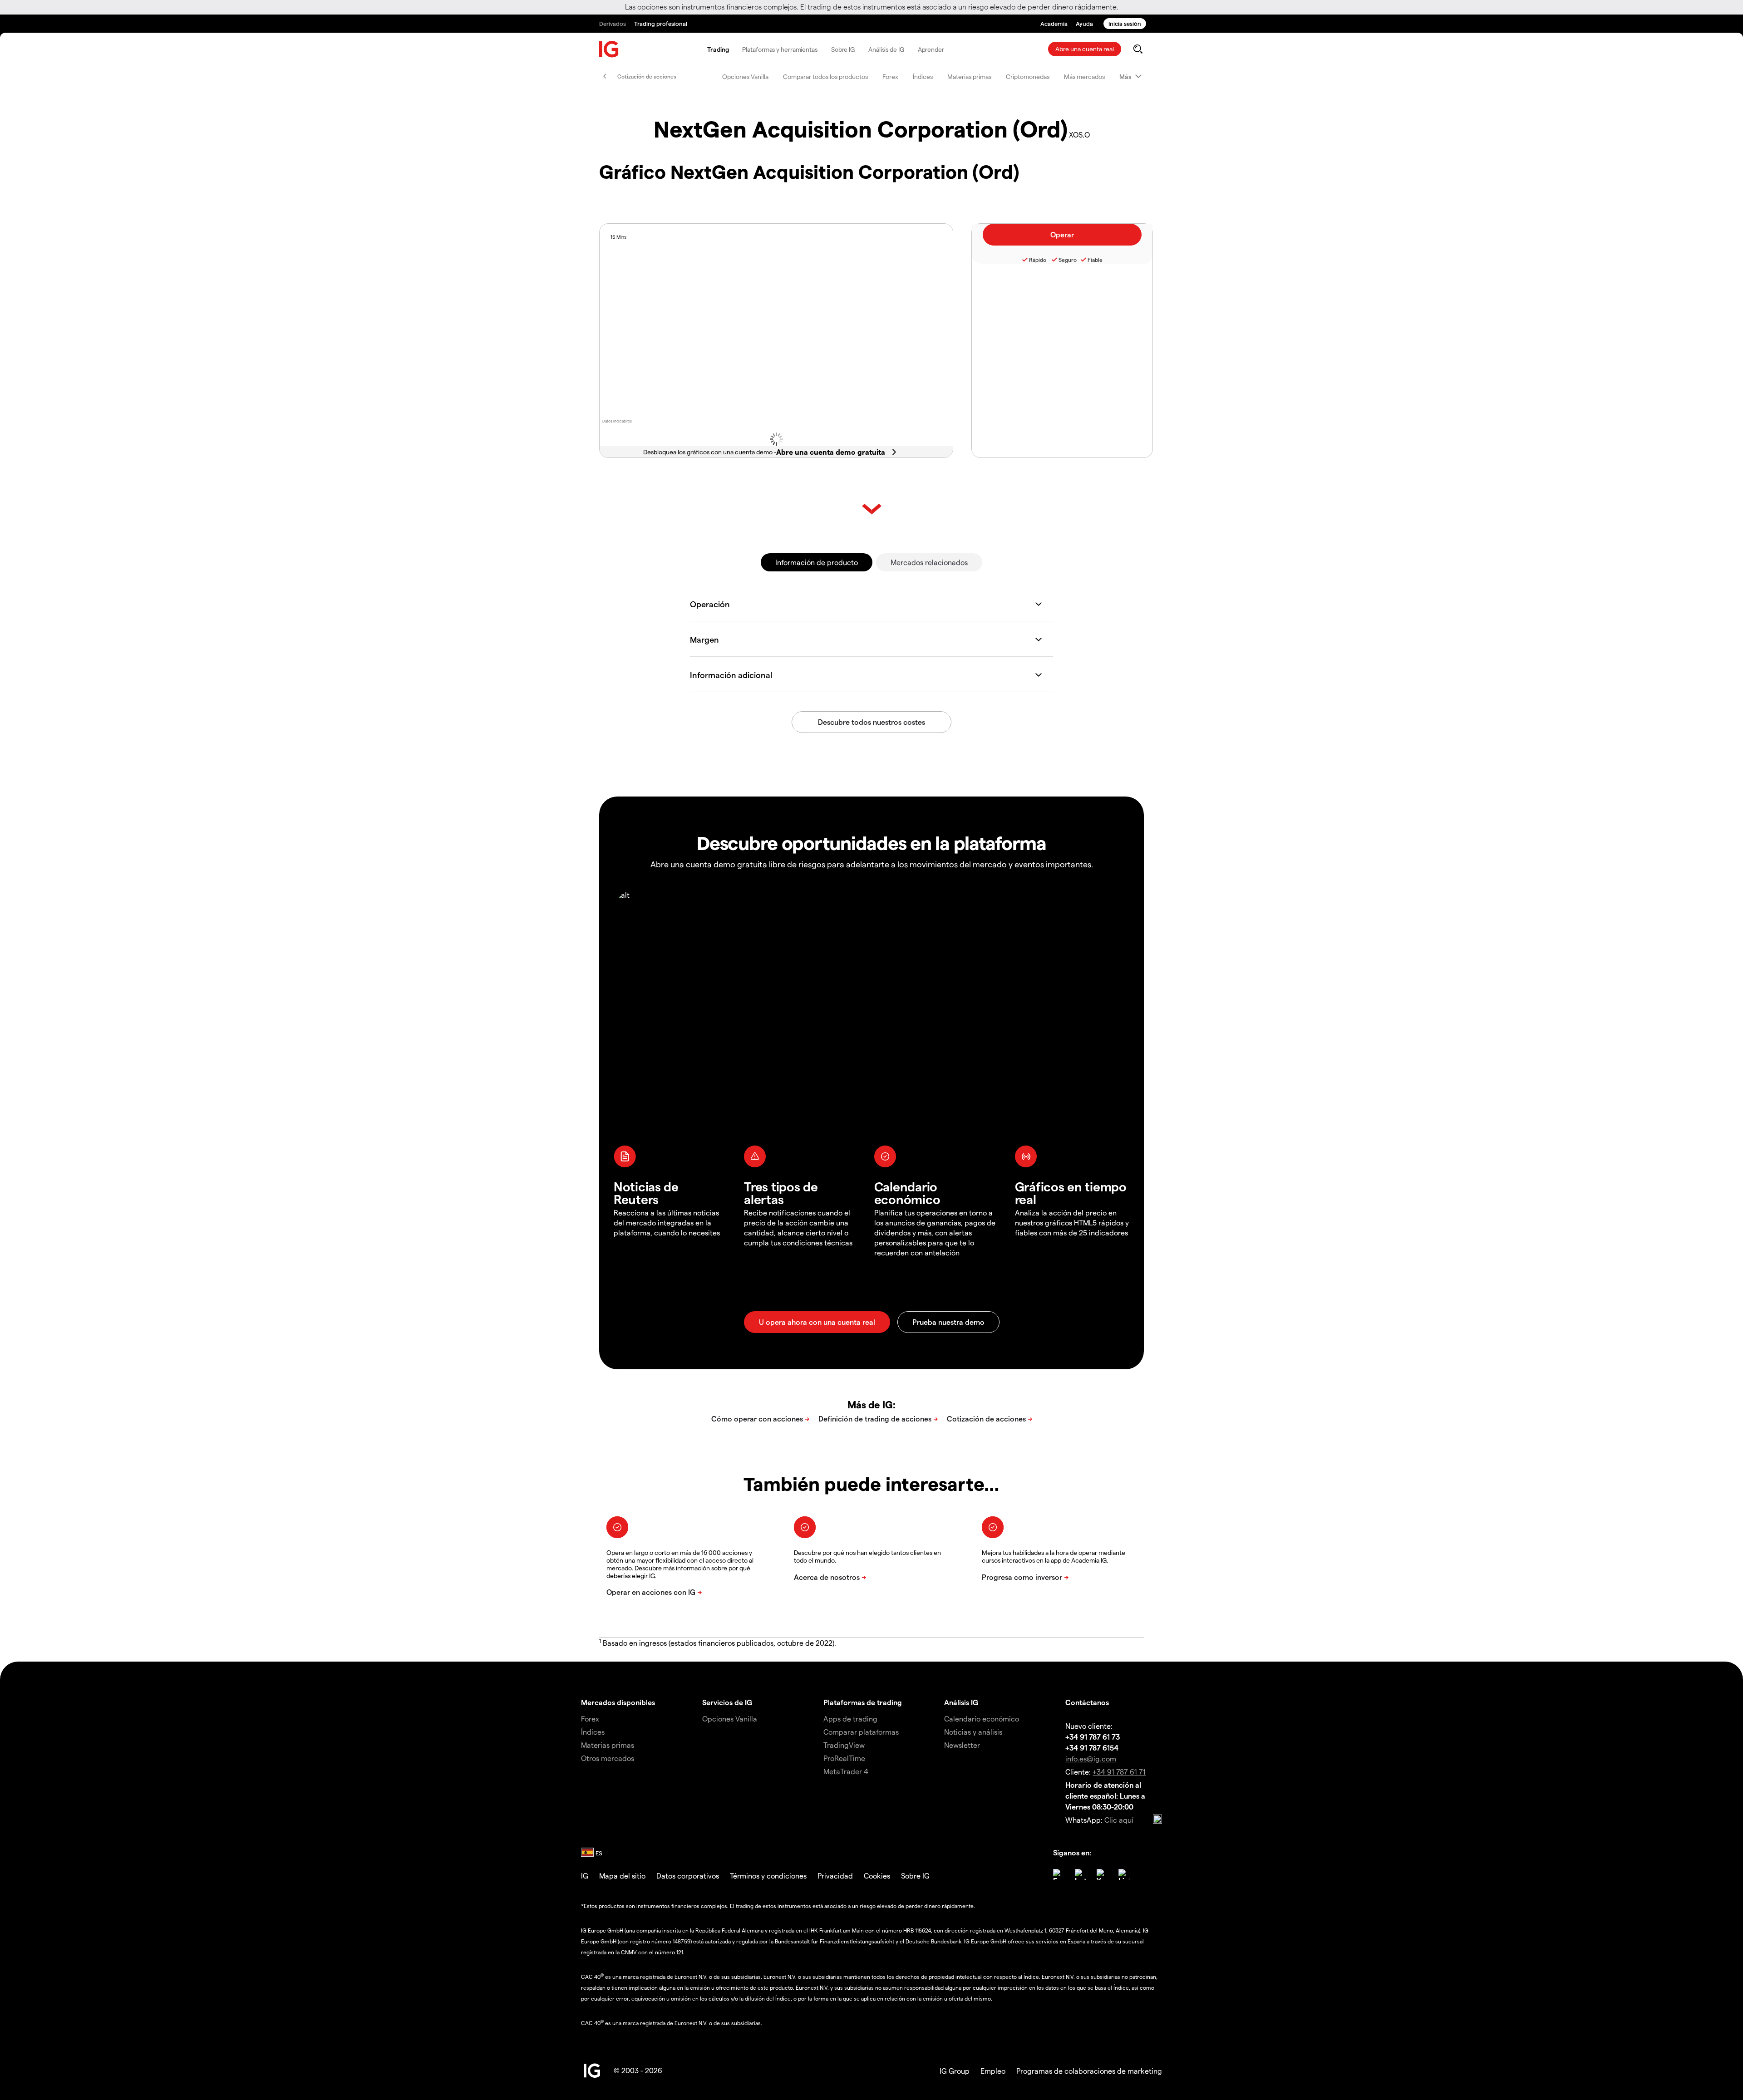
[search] (1138, 49)
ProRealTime (844, 1758)
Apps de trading (850, 1719)
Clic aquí (1119, 1820)
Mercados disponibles (618, 1702)
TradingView (844, 1745)
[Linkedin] (1124, 1874)
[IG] (609, 49)
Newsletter (962, 1745)
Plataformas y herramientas (780, 49)
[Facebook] (1059, 1874)
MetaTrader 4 (846, 1771)
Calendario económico (982, 1719)
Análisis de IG (886, 49)
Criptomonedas (1028, 76)
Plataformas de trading (863, 1702)
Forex (890, 76)
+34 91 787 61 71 (1119, 1772)
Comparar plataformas (861, 1732)
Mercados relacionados (929, 562)
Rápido (1038, 260)
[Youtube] (1102, 1874)
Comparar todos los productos (825, 76)
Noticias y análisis (973, 1732)
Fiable (1095, 260)
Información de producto (817, 562)
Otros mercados (608, 1758)
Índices (923, 76)
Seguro (1068, 260)
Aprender (931, 49)
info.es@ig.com (1091, 1758)
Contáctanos (1087, 1702)
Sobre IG (843, 49)
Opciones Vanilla (745, 76)
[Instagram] (1080, 1874)
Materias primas (969, 76)
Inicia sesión (1125, 23)
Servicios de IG (727, 1702)
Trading (718, 49)
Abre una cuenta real (1085, 49)
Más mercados (1084, 76)
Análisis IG (961, 1702)
